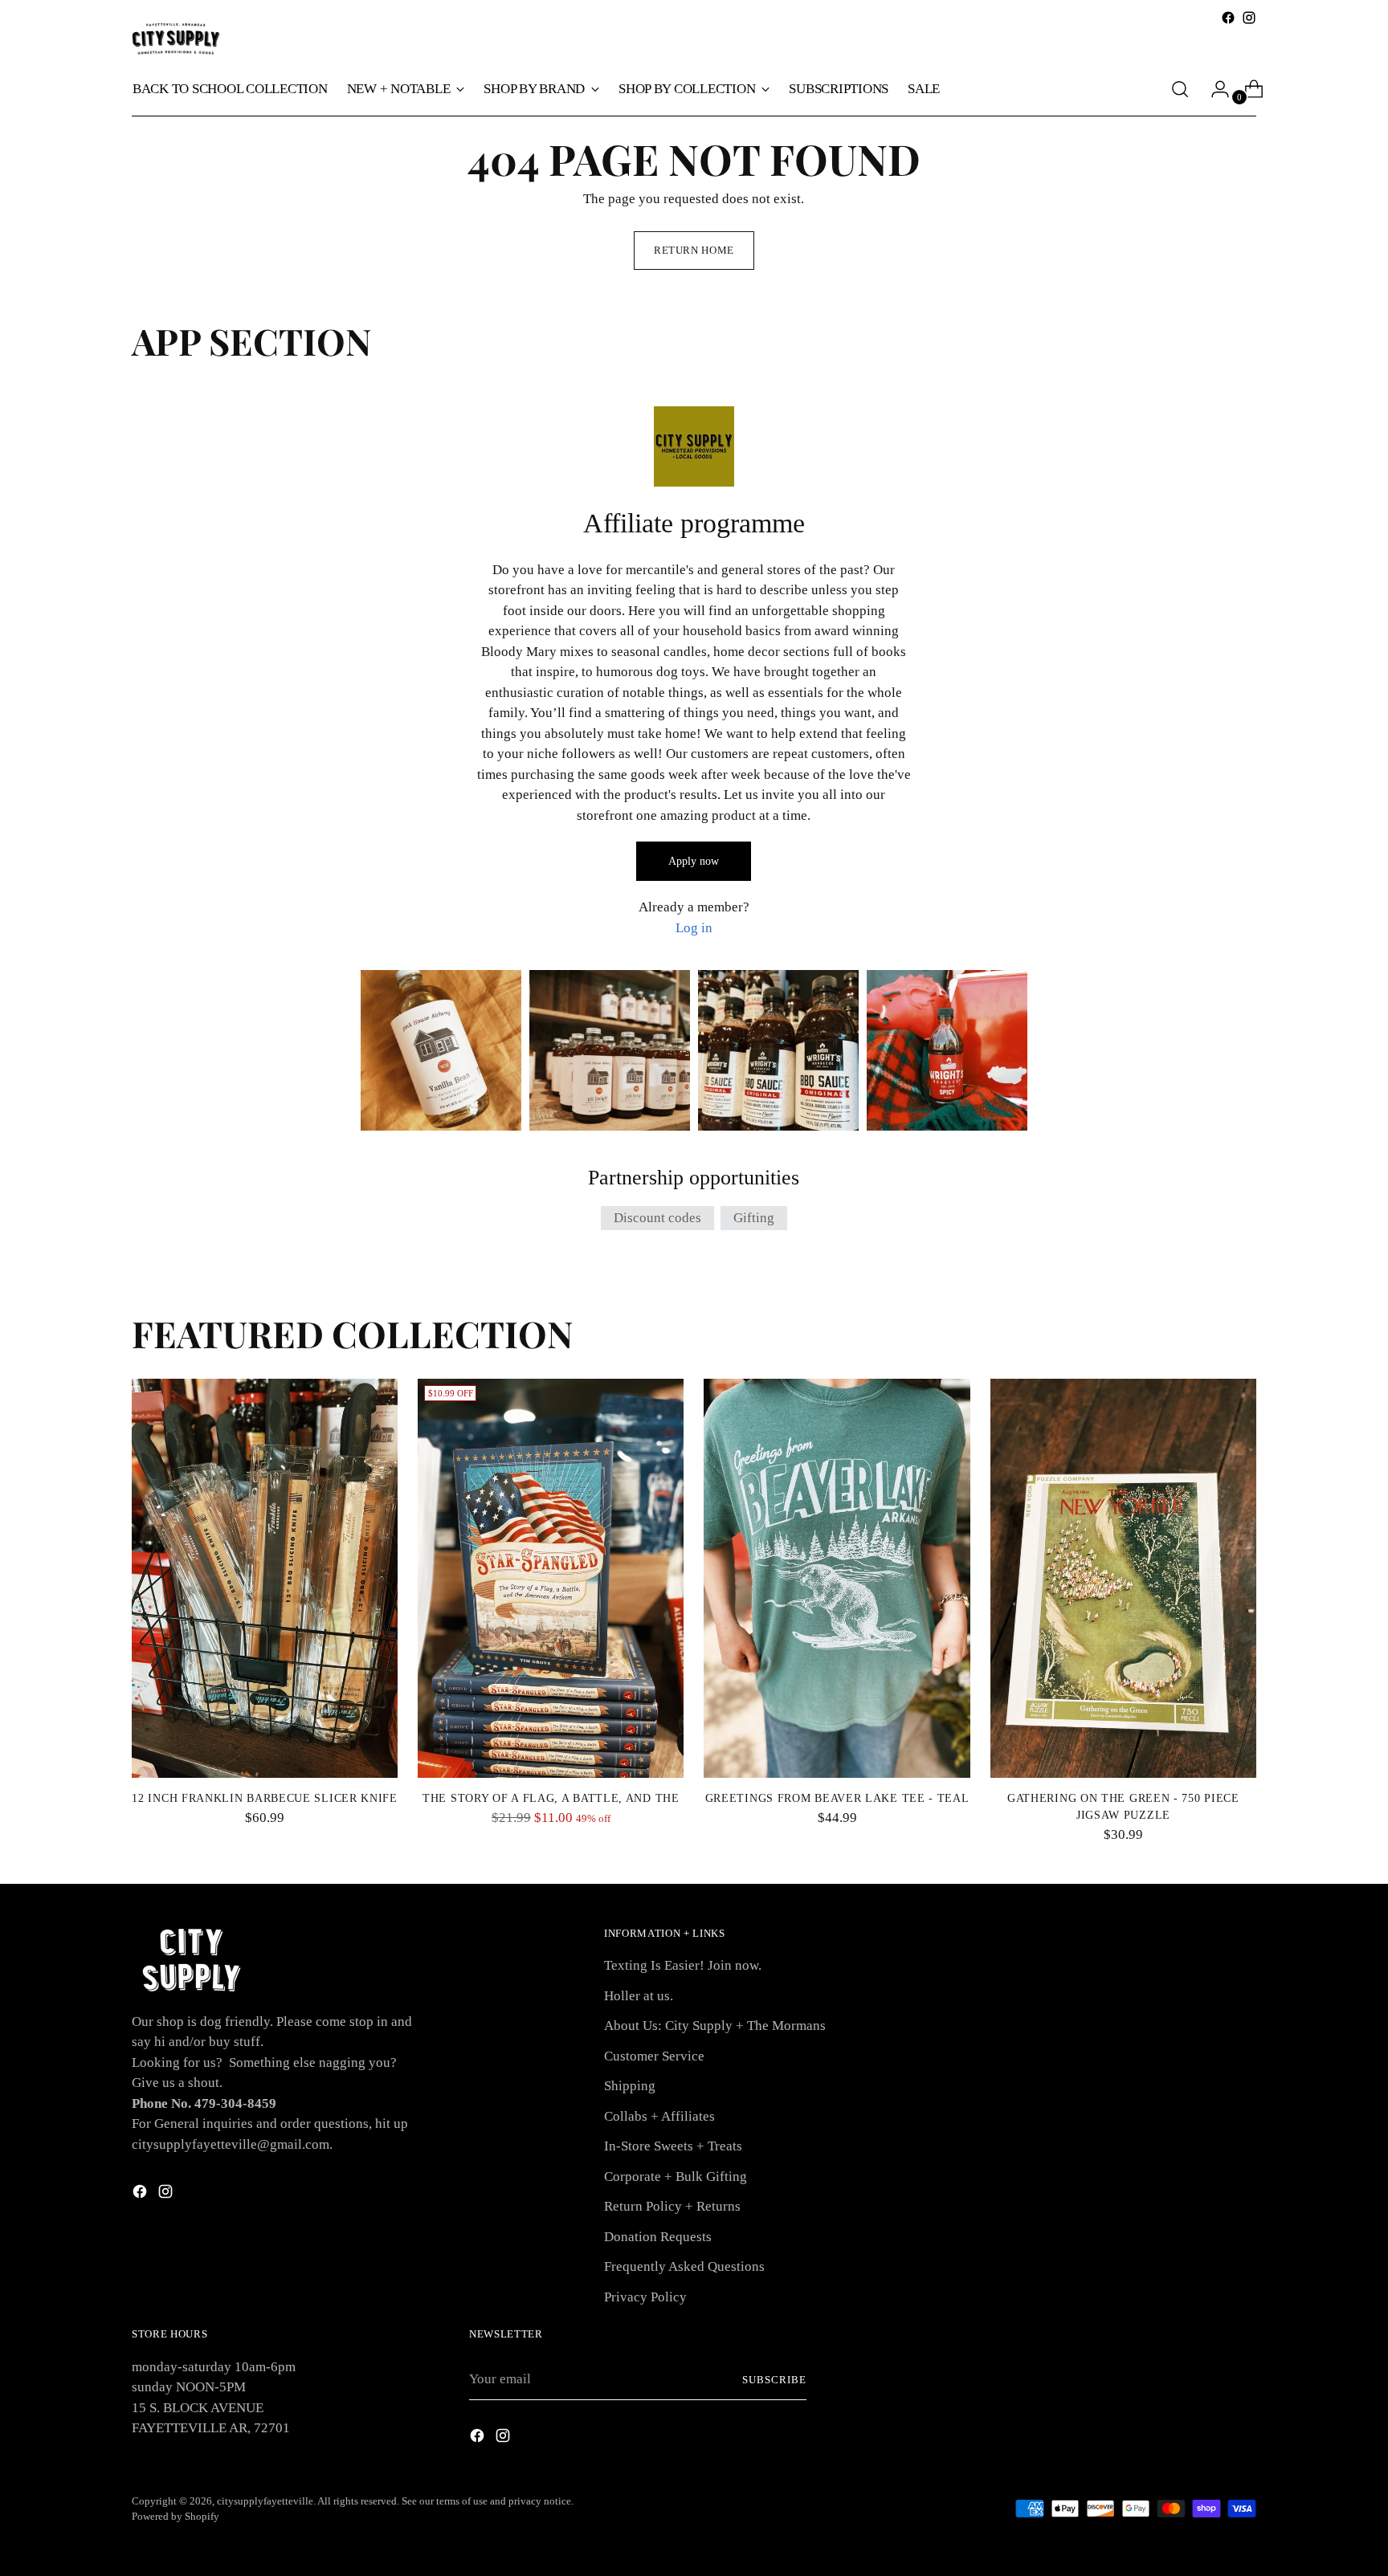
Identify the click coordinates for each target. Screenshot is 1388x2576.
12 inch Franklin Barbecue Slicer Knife (265, 1798)
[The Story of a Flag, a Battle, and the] (551, 1578)
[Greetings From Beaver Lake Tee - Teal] (837, 1578)
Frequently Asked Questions (684, 2266)
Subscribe (774, 2380)
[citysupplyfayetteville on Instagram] (1249, 18)
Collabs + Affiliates (659, 2116)
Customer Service (654, 2056)
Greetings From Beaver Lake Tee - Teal (837, 1798)
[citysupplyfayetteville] (176, 39)
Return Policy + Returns (672, 2206)
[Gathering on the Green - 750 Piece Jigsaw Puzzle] (1123, 1578)
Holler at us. (639, 1996)
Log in (694, 928)
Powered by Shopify (176, 2516)
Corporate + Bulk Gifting (676, 2177)
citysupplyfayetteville (265, 2501)
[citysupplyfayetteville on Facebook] (1228, 18)
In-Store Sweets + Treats (673, 2146)
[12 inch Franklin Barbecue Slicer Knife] (265, 1578)
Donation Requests (658, 2237)
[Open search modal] (1180, 89)
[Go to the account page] (1214, 89)
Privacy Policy (645, 2297)
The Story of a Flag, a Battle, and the (551, 1798)
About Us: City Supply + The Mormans (715, 2026)
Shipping (630, 2086)
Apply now (694, 861)
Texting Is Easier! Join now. (683, 1965)
